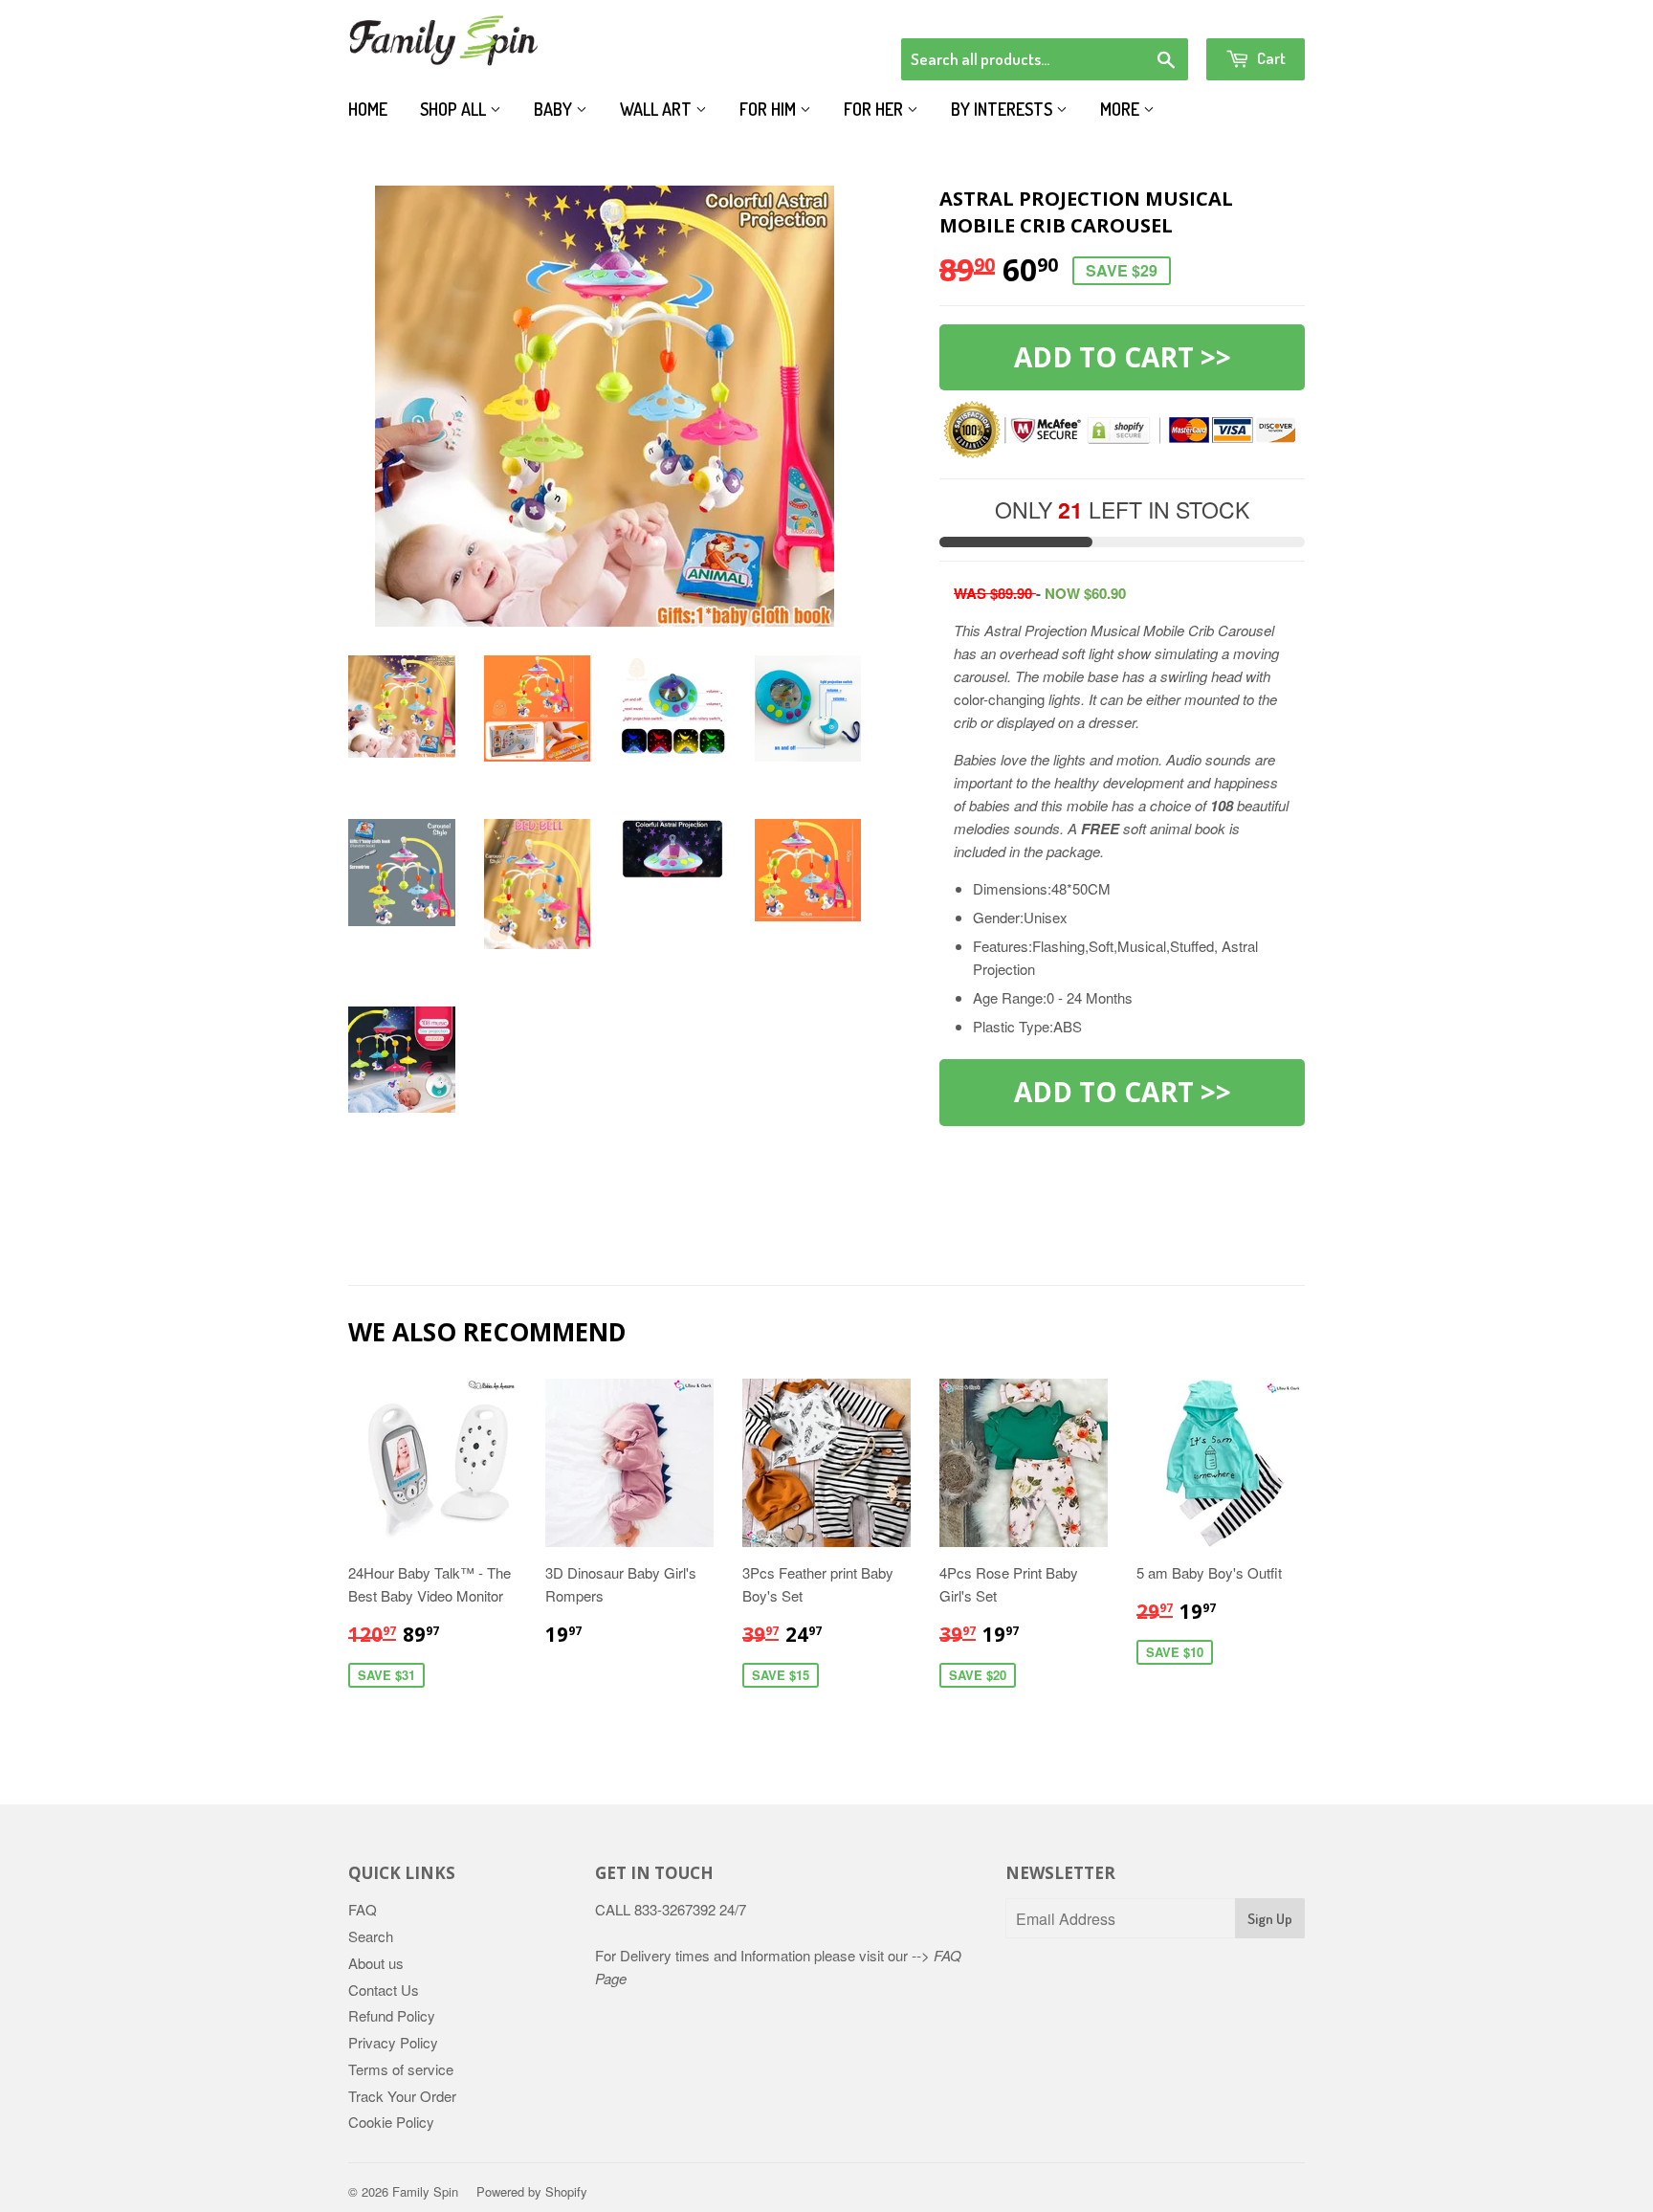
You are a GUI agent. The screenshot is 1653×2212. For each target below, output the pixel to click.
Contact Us (384, 1990)
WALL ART (658, 109)
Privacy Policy (393, 2042)
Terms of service (401, 2069)
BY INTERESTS (1003, 109)
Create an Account (1251, 13)
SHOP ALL (455, 109)
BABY (555, 109)
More (1122, 109)
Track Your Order (402, 2096)
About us (376, 1963)
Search (371, 1936)
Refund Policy (392, 2015)
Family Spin (425, 2191)
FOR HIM (770, 109)
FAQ (363, 1909)
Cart (1270, 58)
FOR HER (875, 109)
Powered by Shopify (532, 2191)
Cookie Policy (391, 2122)
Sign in (1147, 13)
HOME (368, 109)
